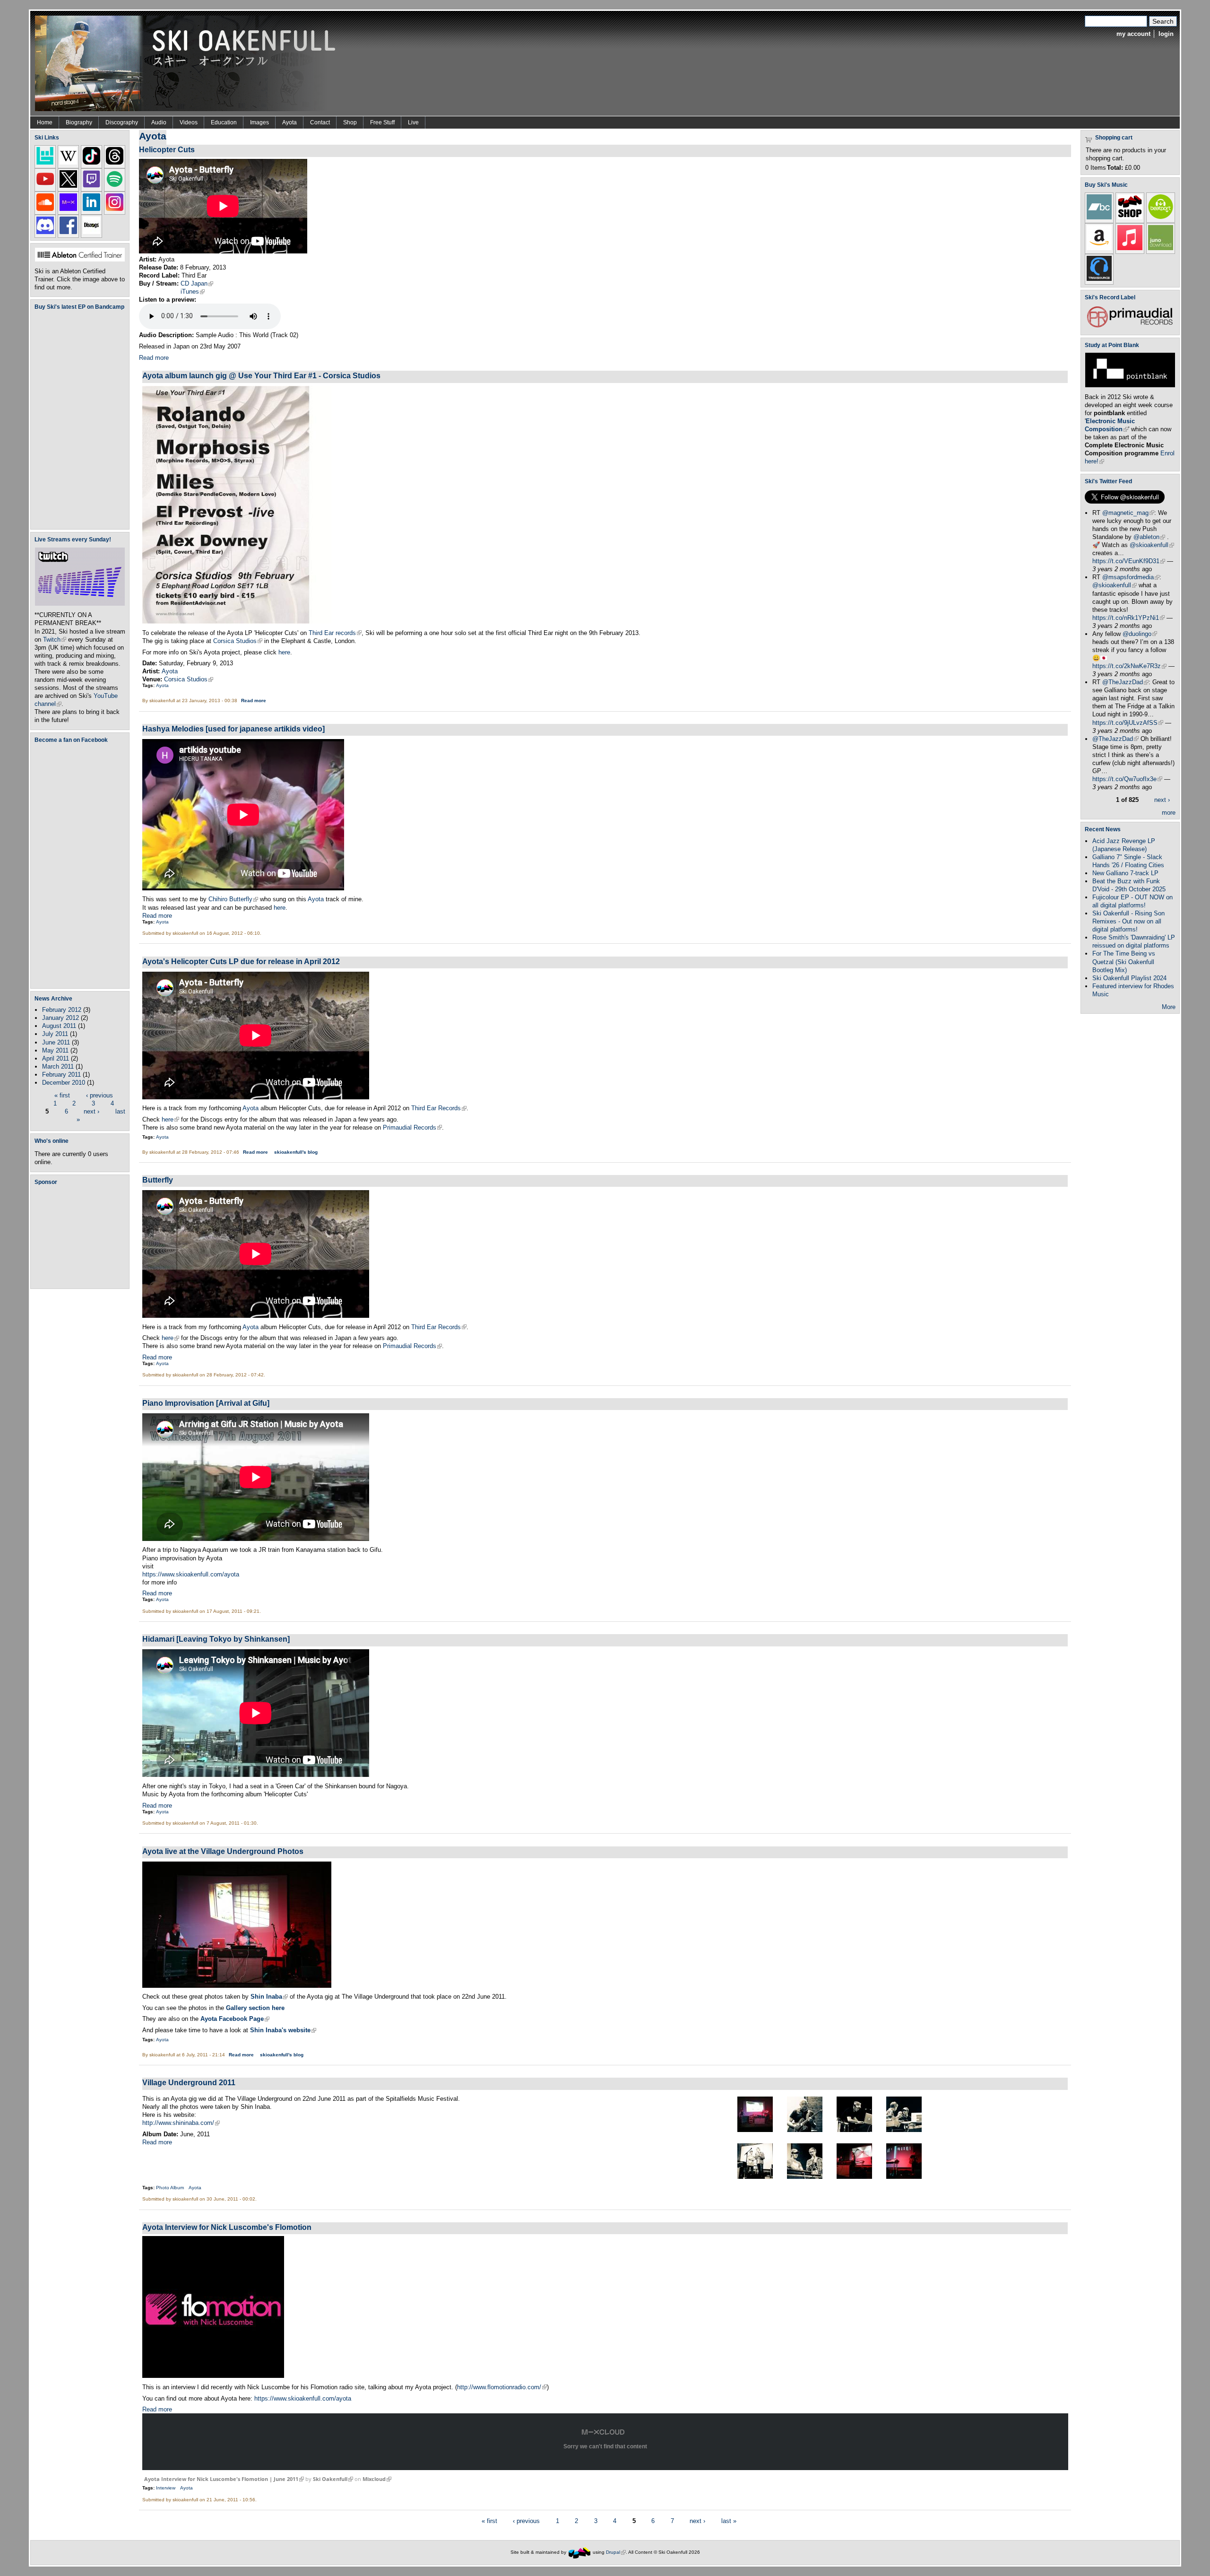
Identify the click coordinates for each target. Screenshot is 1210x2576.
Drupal (616, 2552)
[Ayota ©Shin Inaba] (854, 2177)
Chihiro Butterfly (233, 899)
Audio (159, 122)
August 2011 (59, 1026)
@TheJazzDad (1125, 682)
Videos (189, 122)
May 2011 (55, 1050)
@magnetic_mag (1128, 513)
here (284, 652)
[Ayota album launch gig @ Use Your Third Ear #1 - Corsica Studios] (237, 622)
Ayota (290, 122)
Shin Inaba (269, 1997)
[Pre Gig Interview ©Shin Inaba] (755, 2177)
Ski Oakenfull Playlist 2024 (1129, 978)
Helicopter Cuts (167, 149)
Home (45, 122)
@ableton (1149, 537)
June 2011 (56, 1042)
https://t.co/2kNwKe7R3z (1129, 666)
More (1169, 1007)
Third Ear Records (439, 1108)
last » (729, 2520)
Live (413, 122)
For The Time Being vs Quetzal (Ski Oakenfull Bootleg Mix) (1124, 962)
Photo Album (170, 2188)
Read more (154, 358)
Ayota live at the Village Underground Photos (223, 1851)
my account (1133, 34)
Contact (320, 122)
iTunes (193, 292)
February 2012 (62, 1010)
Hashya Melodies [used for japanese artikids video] (233, 729)
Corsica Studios (238, 641)
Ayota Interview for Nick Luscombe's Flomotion (227, 2227)
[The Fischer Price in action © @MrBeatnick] (755, 2130)
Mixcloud (377, 2479)
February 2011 (61, 1075)
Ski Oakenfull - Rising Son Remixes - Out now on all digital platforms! (1128, 921)
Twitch (55, 640)
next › (91, 1111)
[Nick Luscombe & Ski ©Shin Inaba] (904, 2130)
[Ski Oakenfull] (579, 2552)
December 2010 (64, 1083)
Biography (79, 122)
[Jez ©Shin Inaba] (805, 2130)
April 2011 (56, 1058)
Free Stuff (382, 122)
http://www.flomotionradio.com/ (502, 2387)
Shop (350, 122)
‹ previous (99, 1095)
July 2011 (55, 1034)
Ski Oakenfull (333, 2479)
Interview (166, 2488)
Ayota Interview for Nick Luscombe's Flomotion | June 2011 (224, 2479)
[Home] (189, 63)
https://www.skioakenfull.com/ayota (191, 1574)
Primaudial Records (412, 1127)
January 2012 (60, 1018)
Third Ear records (335, 633)
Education (224, 122)
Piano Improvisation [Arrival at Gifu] (206, 1403)
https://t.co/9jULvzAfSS (1128, 723)
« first (62, 1095)
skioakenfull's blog (296, 1152)
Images (259, 122)
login (1166, 34)
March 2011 (58, 1066)
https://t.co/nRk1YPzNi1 (1128, 618)
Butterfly (158, 1180)
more (1169, 813)
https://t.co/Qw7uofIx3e (1127, 779)
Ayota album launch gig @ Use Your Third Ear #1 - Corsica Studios (261, 375)
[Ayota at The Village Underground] (237, 1986)
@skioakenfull (1152, 545)
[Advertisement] (82, 1236)
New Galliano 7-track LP (1125, 873)
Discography (122, 122)
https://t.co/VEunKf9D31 (1129, 561)
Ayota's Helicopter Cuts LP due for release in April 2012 (241, 961)
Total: (1115, 168)
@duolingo (1140, 634)
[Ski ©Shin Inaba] (854, 2130)
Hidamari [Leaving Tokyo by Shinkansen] (216, 1639)
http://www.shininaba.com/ (181, 2123)
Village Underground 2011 (189, 2082)
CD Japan (197, 283)
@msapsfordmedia (1131, 577)
